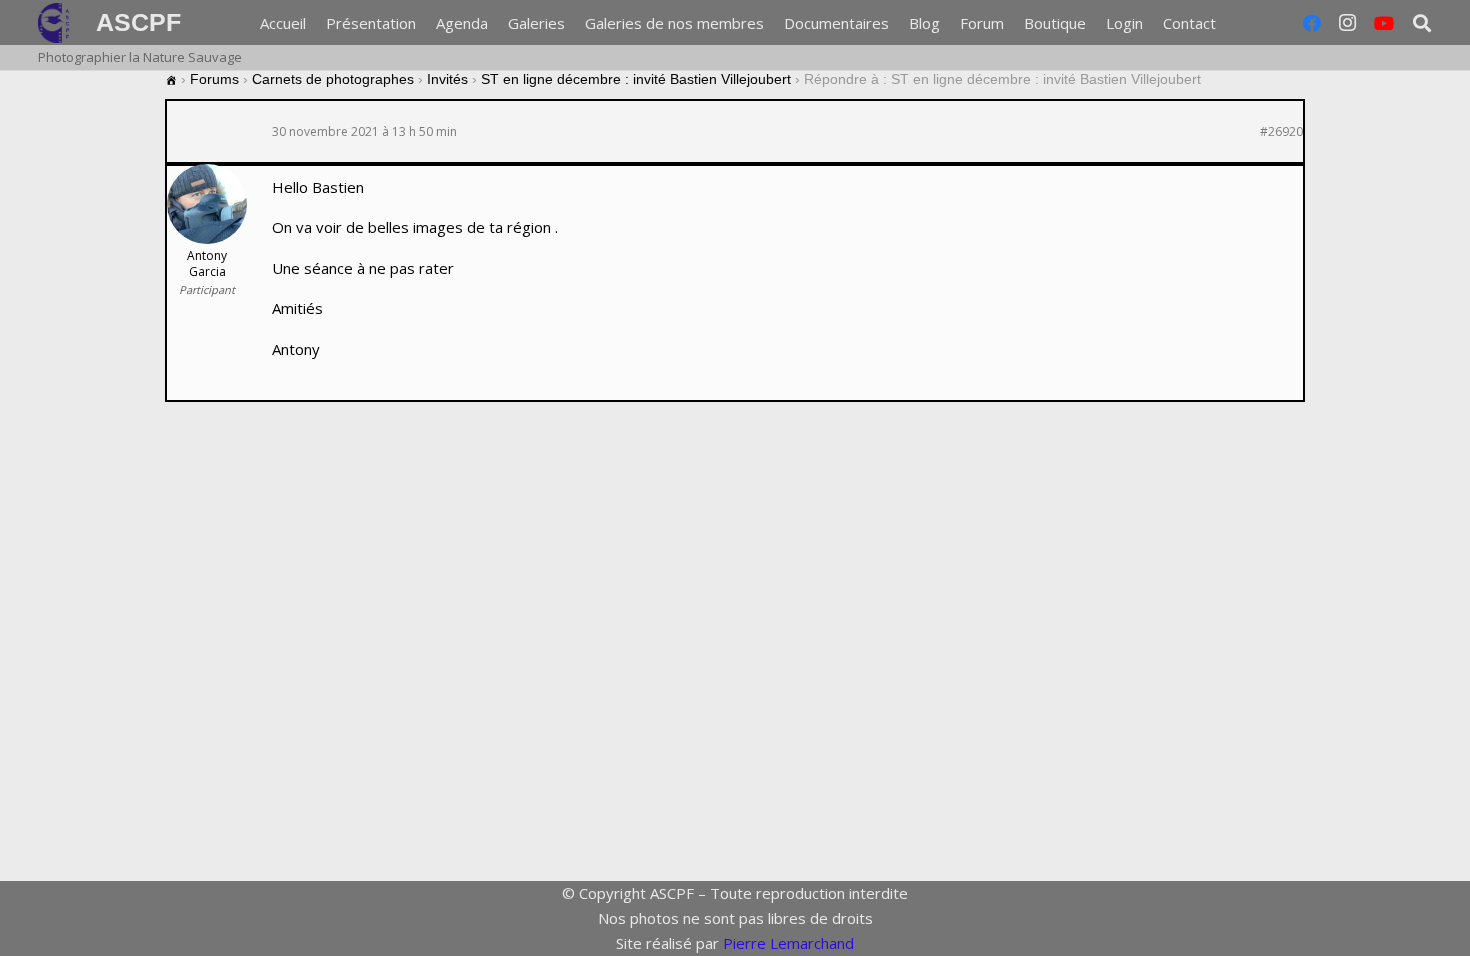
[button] (1422, 23)
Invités (447, 79)
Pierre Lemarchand (788, 943)
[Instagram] (1348, 23)
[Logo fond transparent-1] (57, 23)
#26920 (1281, 132)
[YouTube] (1384, 23)
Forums (214, 79)
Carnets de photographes (333, 79)
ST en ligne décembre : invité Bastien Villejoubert (636, 79)
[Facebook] (1312, 23)
